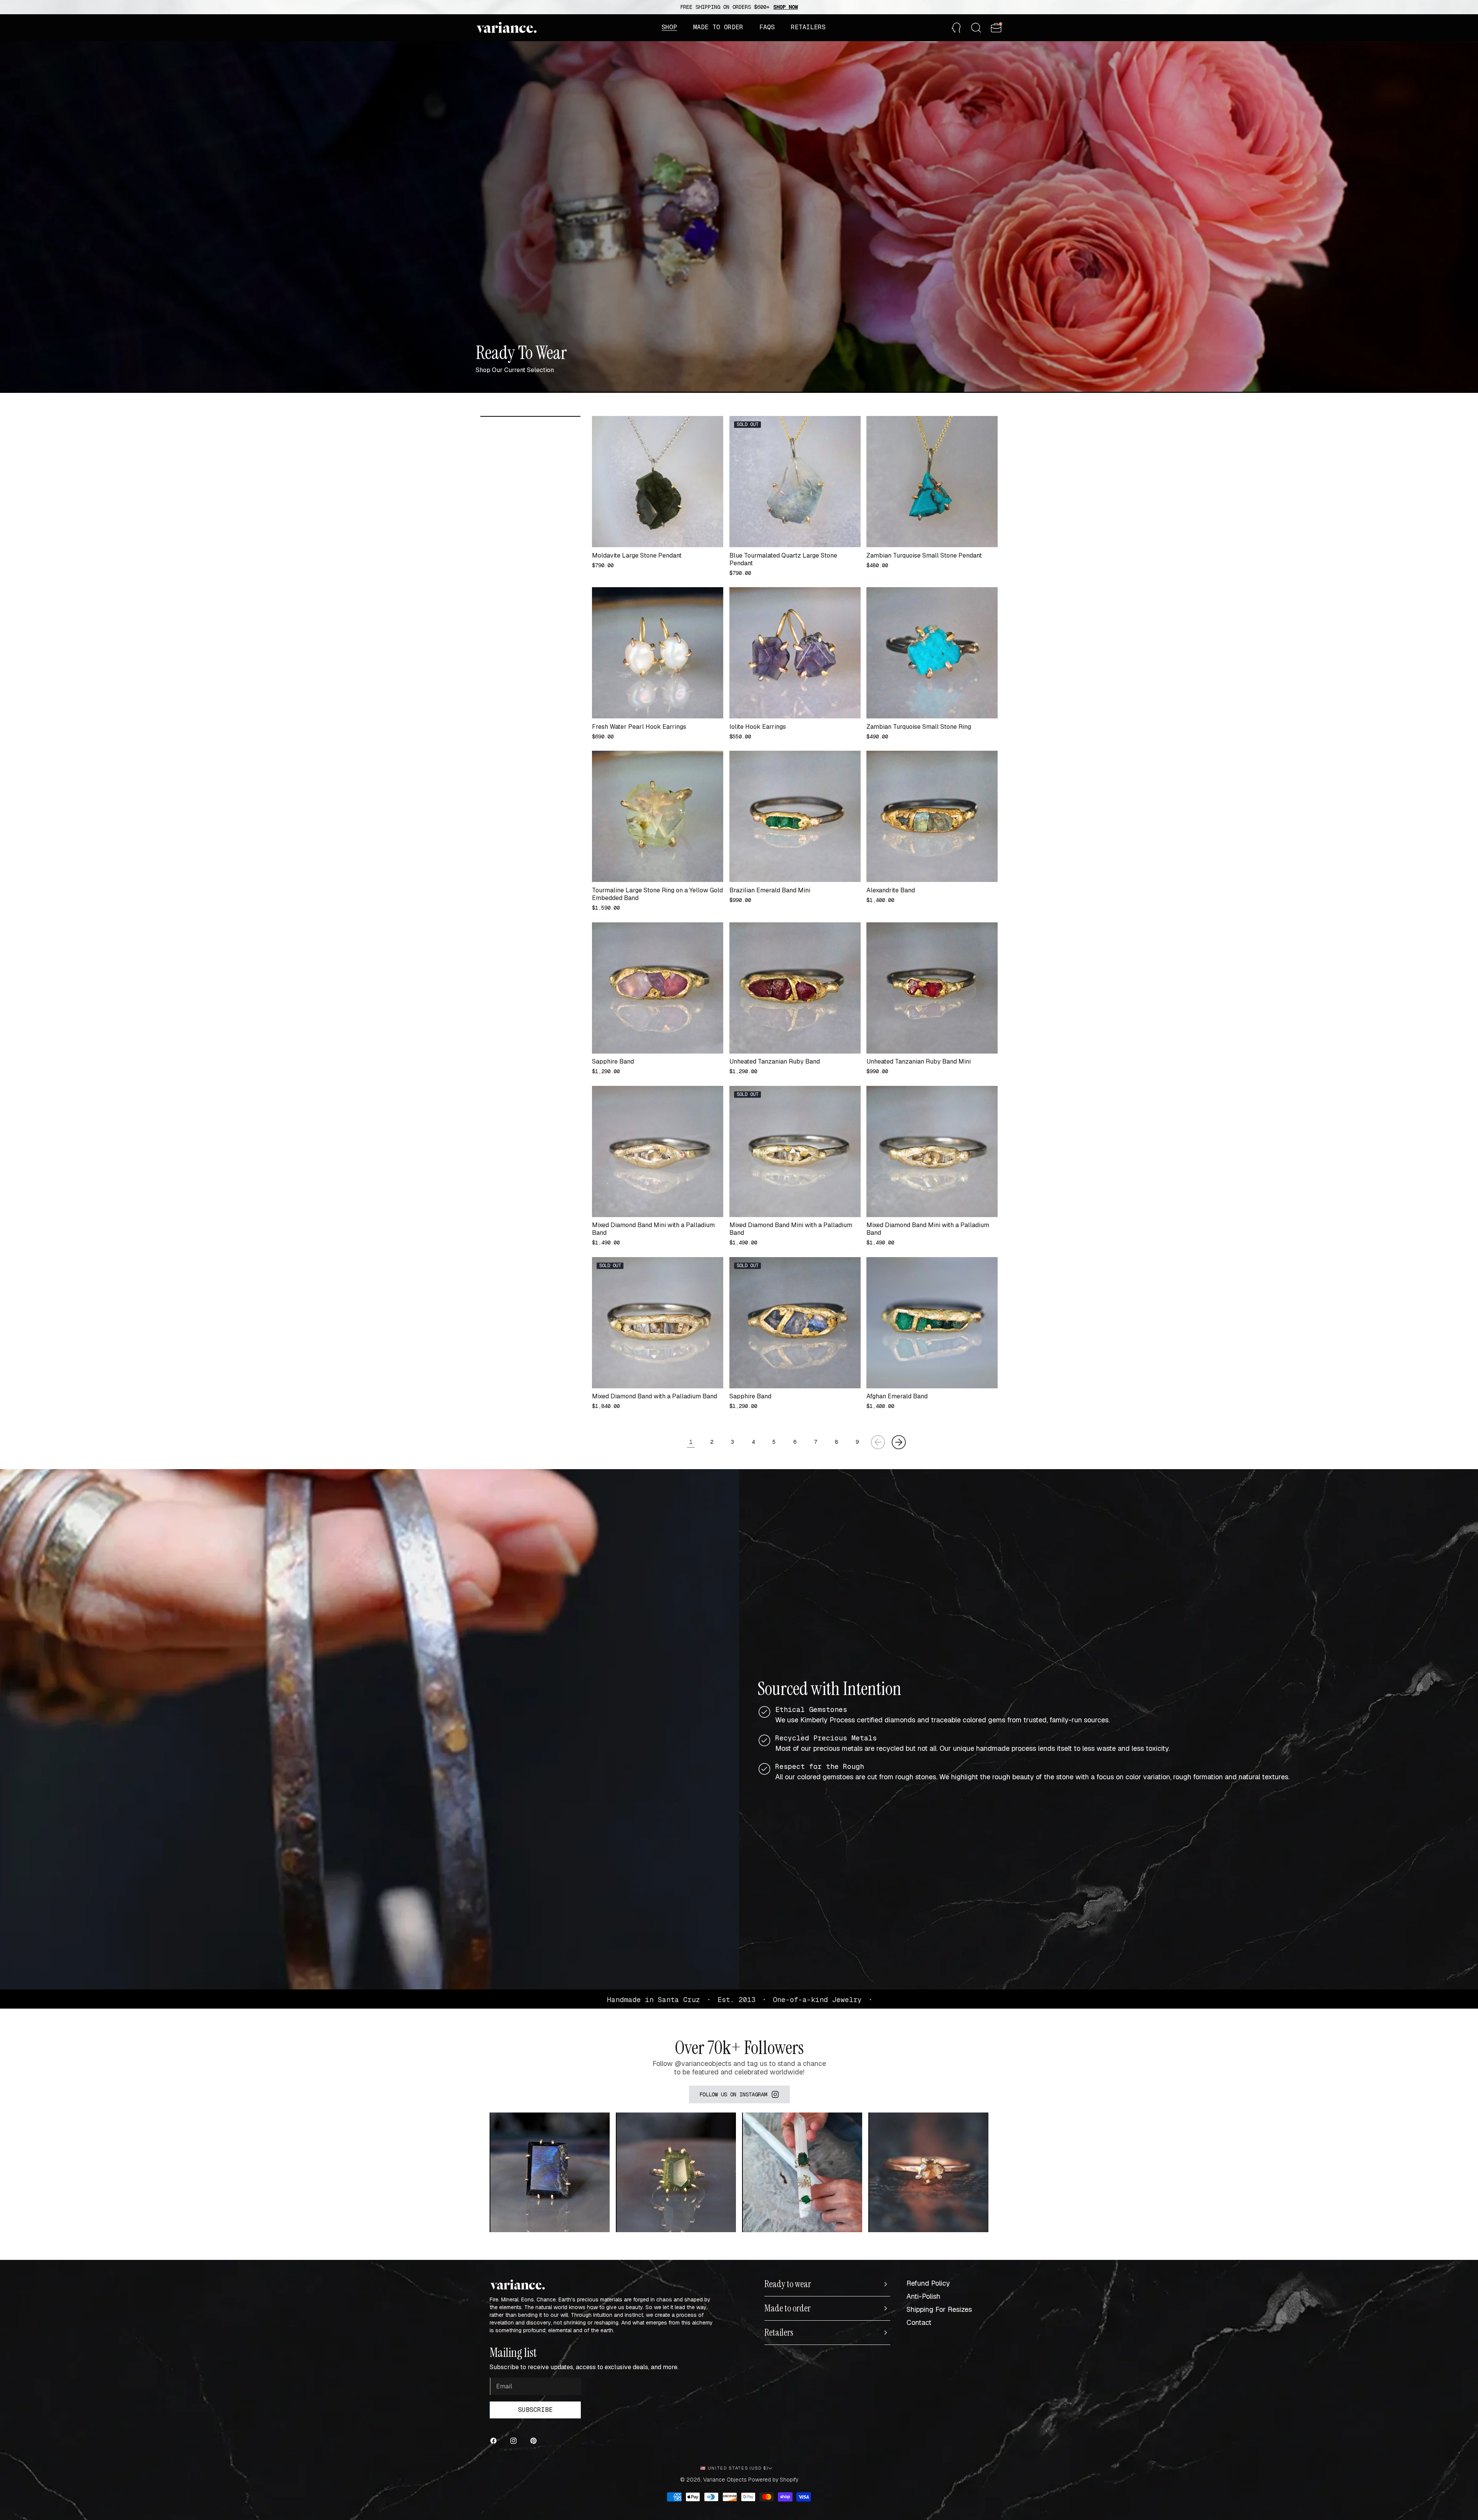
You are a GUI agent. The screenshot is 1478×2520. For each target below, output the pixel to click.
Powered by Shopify (773, 2480)
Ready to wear (788, 2284)
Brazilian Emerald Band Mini (770, 890)
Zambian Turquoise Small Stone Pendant (924, 556)
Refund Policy (928, 2283)
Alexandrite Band (891, 890)
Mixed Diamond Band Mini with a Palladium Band (653, 1229)
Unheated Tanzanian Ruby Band (775, 1062)
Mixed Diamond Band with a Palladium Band (655, 1396)
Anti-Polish (923, 2296)
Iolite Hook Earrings (758, 727)
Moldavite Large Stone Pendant (637, 556)
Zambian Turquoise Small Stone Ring (919, 727)
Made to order (787, 2308)
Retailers (779, 2333)
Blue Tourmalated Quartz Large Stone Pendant (783, 559)
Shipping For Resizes (939, 2309)
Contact (919, 2322)
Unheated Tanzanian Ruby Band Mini (919, 1062)
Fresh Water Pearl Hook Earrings (639, 727)
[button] (669, 27)
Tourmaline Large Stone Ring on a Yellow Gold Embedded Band (657, 894)
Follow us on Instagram (733, 2094)
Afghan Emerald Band (897, 1396)
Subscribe (535, 2410)
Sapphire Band (613, 1062)
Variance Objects (725, 2480)
